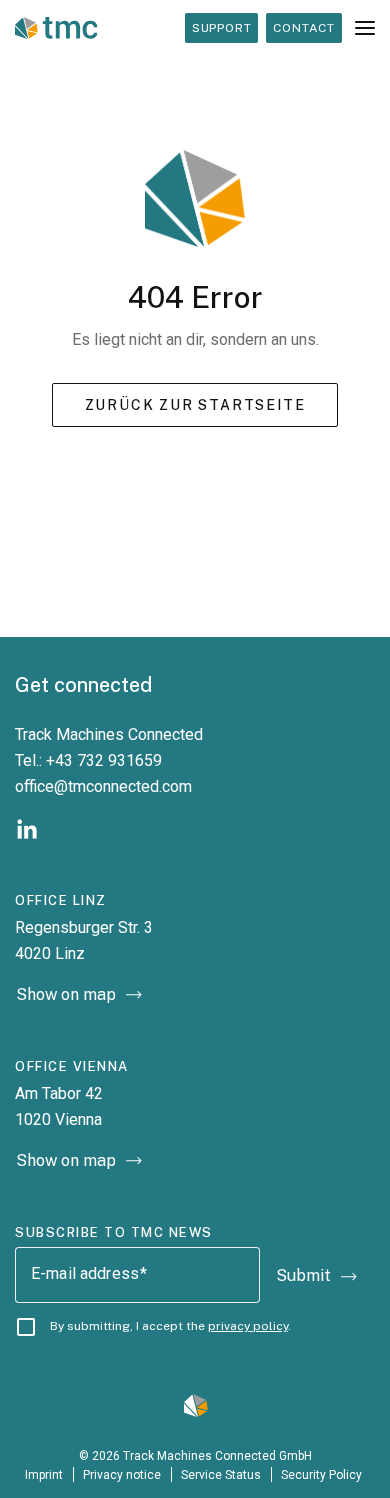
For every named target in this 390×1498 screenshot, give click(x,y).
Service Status (221, 1475)
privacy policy (248, 1326)
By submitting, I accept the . (170, 1326)
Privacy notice (122, 1475)
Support (222, 28)
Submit (303, 1275)
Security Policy (323, 1475)
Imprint (44, 1475)
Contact (304, 28)
